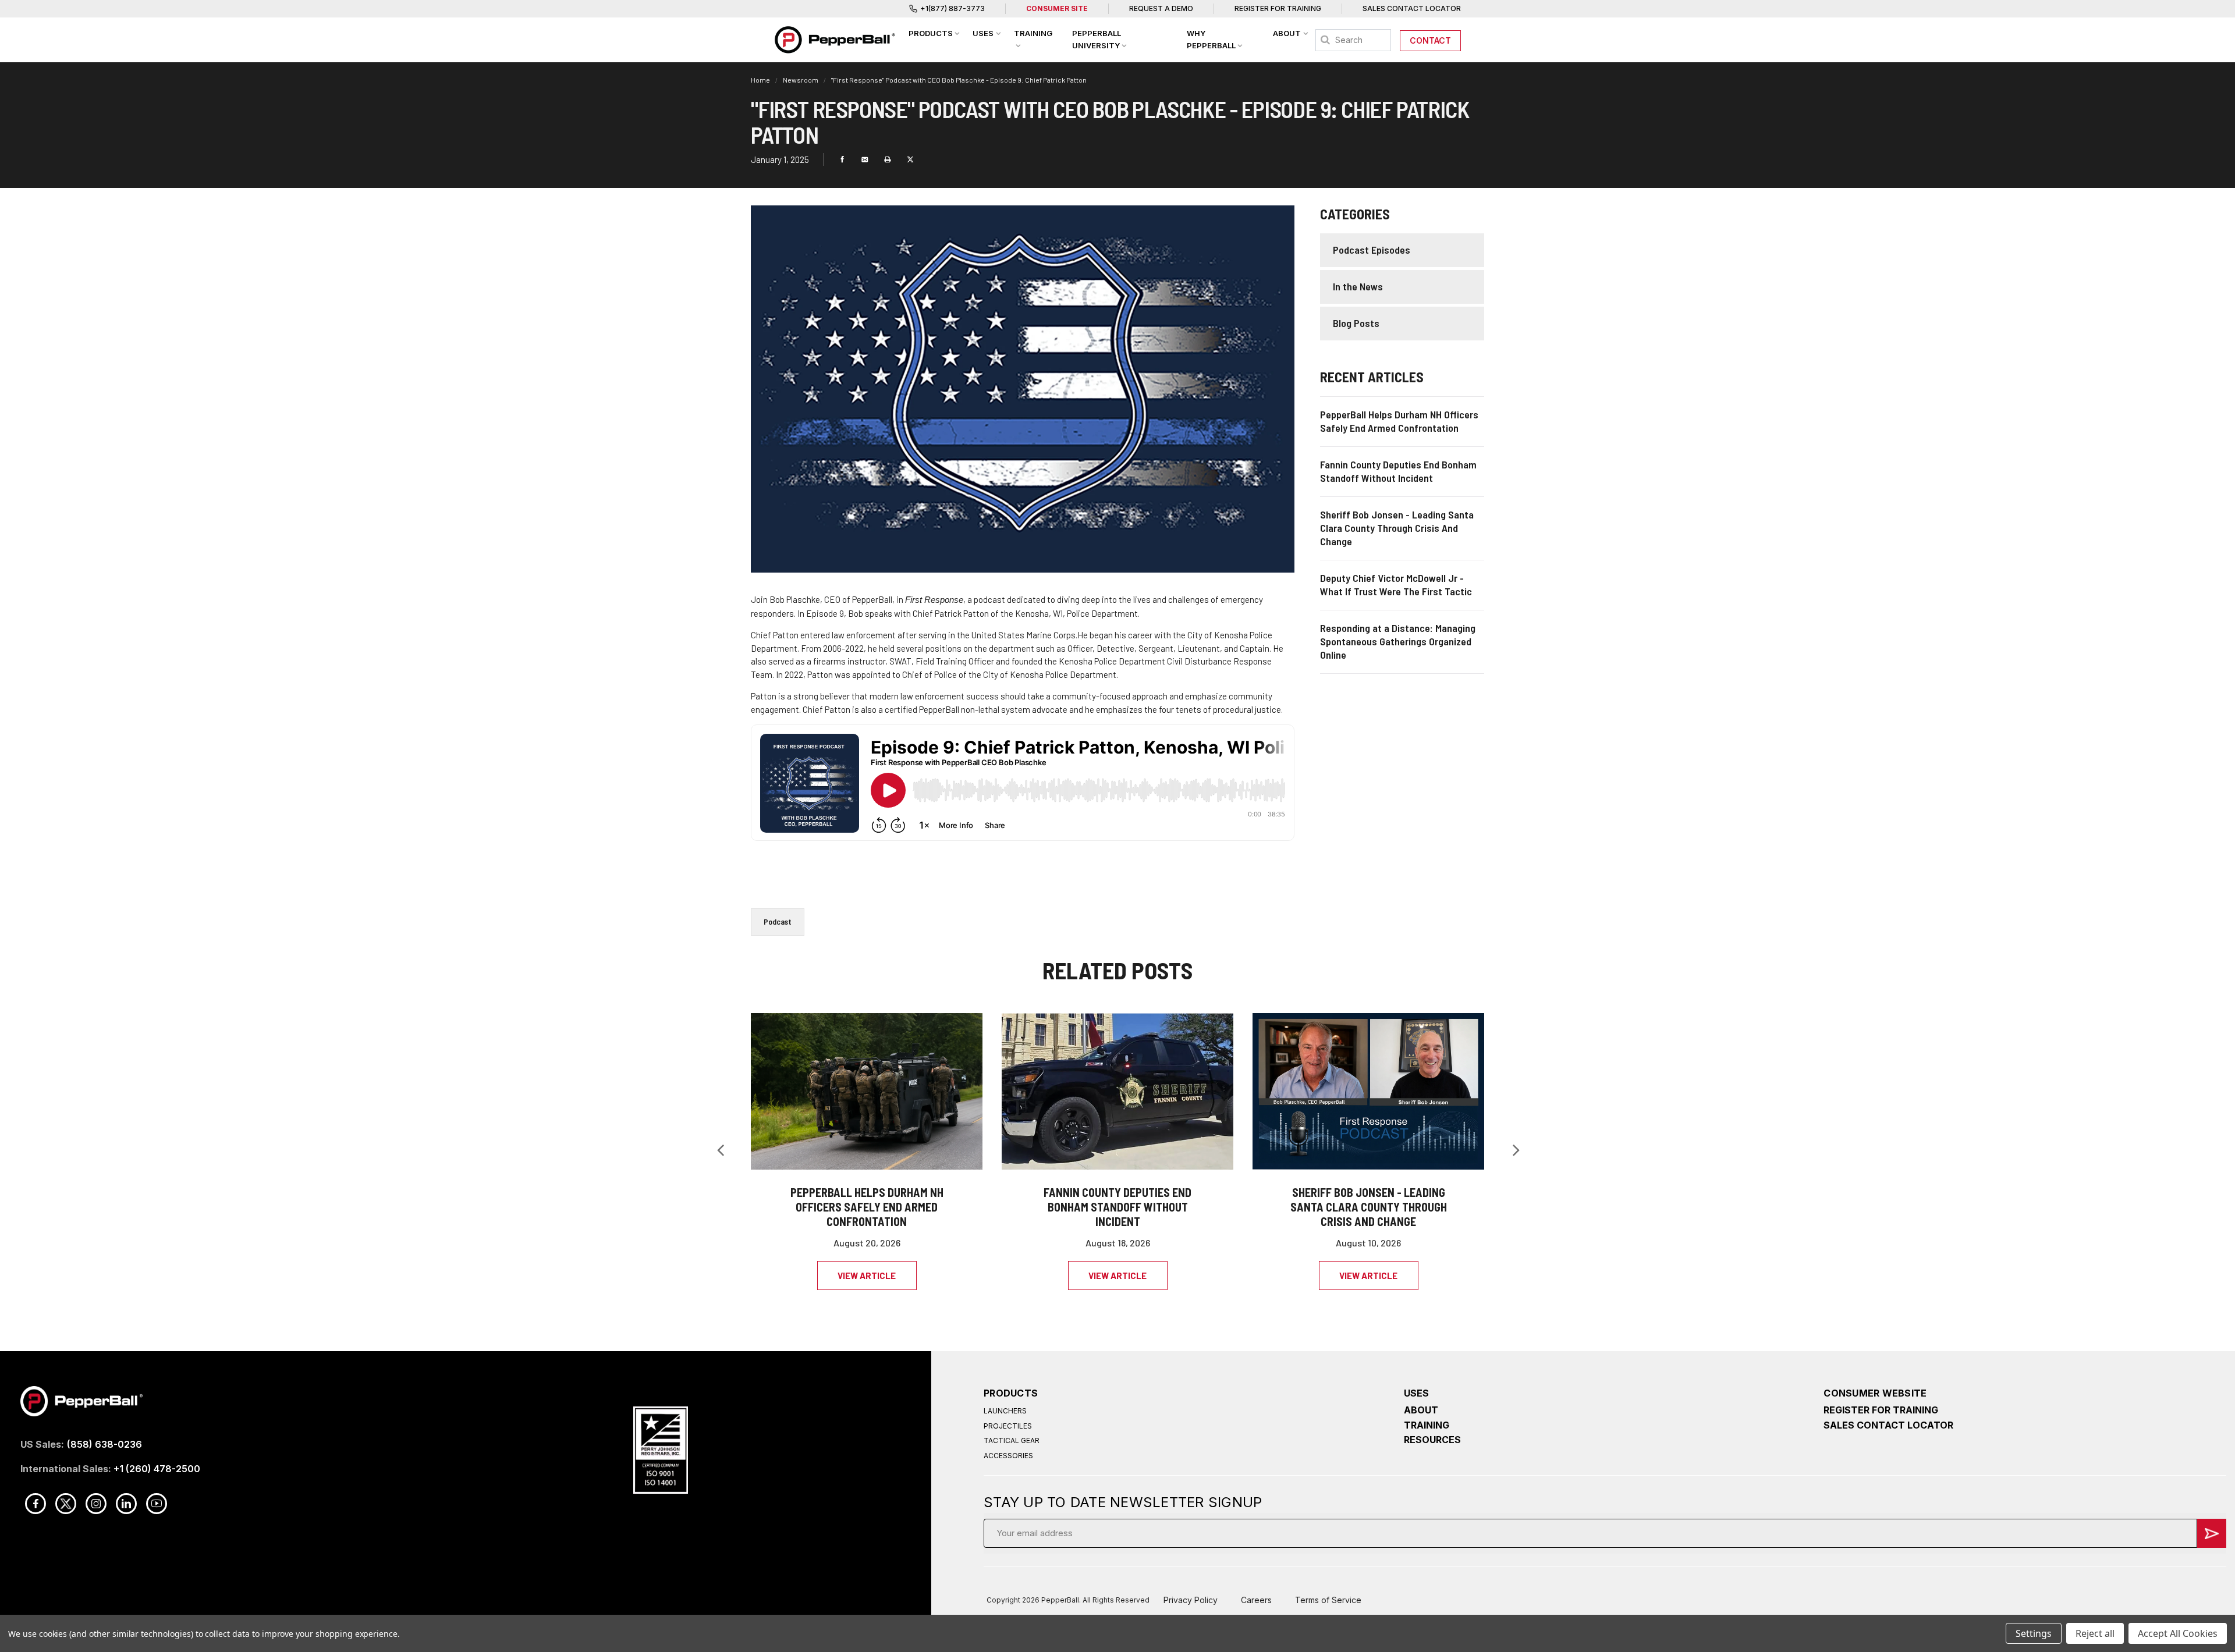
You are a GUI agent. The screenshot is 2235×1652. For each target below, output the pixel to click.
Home (761, 80)
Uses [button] (983, 33)
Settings (2034, 1633)
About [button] (1287, 33)
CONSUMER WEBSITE (1875, 1393)
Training (1427, 1425)
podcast (778, 921)
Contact (1430, 40)
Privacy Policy (1191, 1600)
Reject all (2095, 1633)
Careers (1256, 1600)
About (1421, 1410)
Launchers (1005, 1411)
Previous (720, 1150)
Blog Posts (1356, 323)
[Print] (888, 159)
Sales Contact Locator (1412, 8)
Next (1516, 1150)
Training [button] (1033, 33)
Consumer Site (1057, 8)
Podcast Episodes (1372, 250)
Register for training (1881, 1410)
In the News (1358, 286)
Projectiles (1008, 1426)
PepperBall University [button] (1097, 39)
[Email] (865, 159)
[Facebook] (842, 159)
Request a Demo (1161, 8)
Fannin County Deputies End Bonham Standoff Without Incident (1117, 1207)
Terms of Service (1328, 1600)
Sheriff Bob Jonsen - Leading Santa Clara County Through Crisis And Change (1369, 1207)
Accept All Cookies (2178, 1633)
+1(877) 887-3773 (952, 8)
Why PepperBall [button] (1211, 39)
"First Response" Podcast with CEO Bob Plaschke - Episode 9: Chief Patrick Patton (959, 80)
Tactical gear (1012, 1440)
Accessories (1008, 1456)
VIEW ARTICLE (867, 1276)
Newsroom (801, 80)
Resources (1432, 1440)
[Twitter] (910, 159)
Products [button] (931, 33)
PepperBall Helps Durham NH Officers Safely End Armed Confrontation (867, 1207)
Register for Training (1278, 8)
